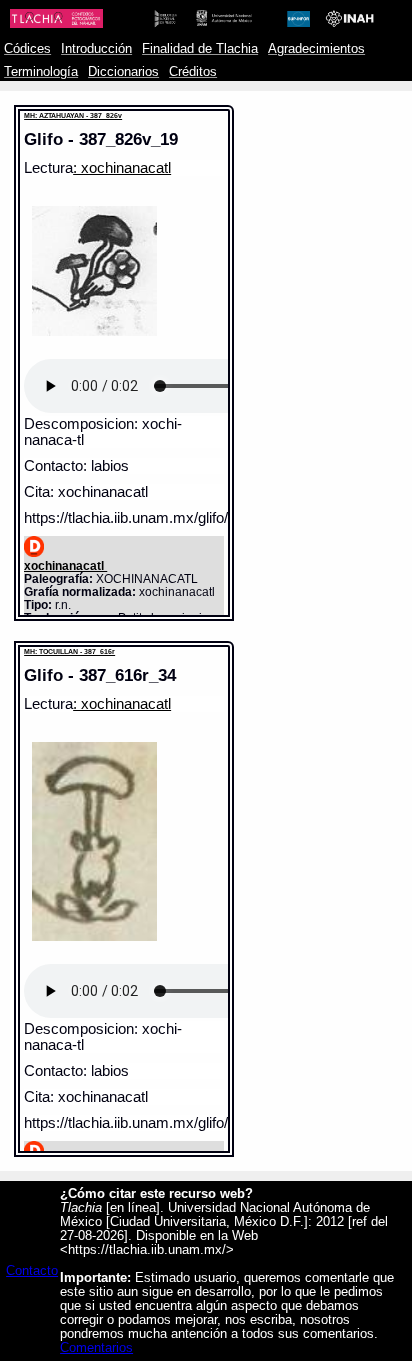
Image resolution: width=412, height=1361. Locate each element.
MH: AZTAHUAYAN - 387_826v (73, 115)
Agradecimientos (316, 49)
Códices (27, 49)
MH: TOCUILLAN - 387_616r (69, 651)
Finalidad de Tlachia (200, 49)
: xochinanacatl (122, 168)
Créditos (193, 72)
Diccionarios (123, 72)
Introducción (96, 49)
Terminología (41, 72)
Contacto (32, 1271)
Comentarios (96, 1348)
